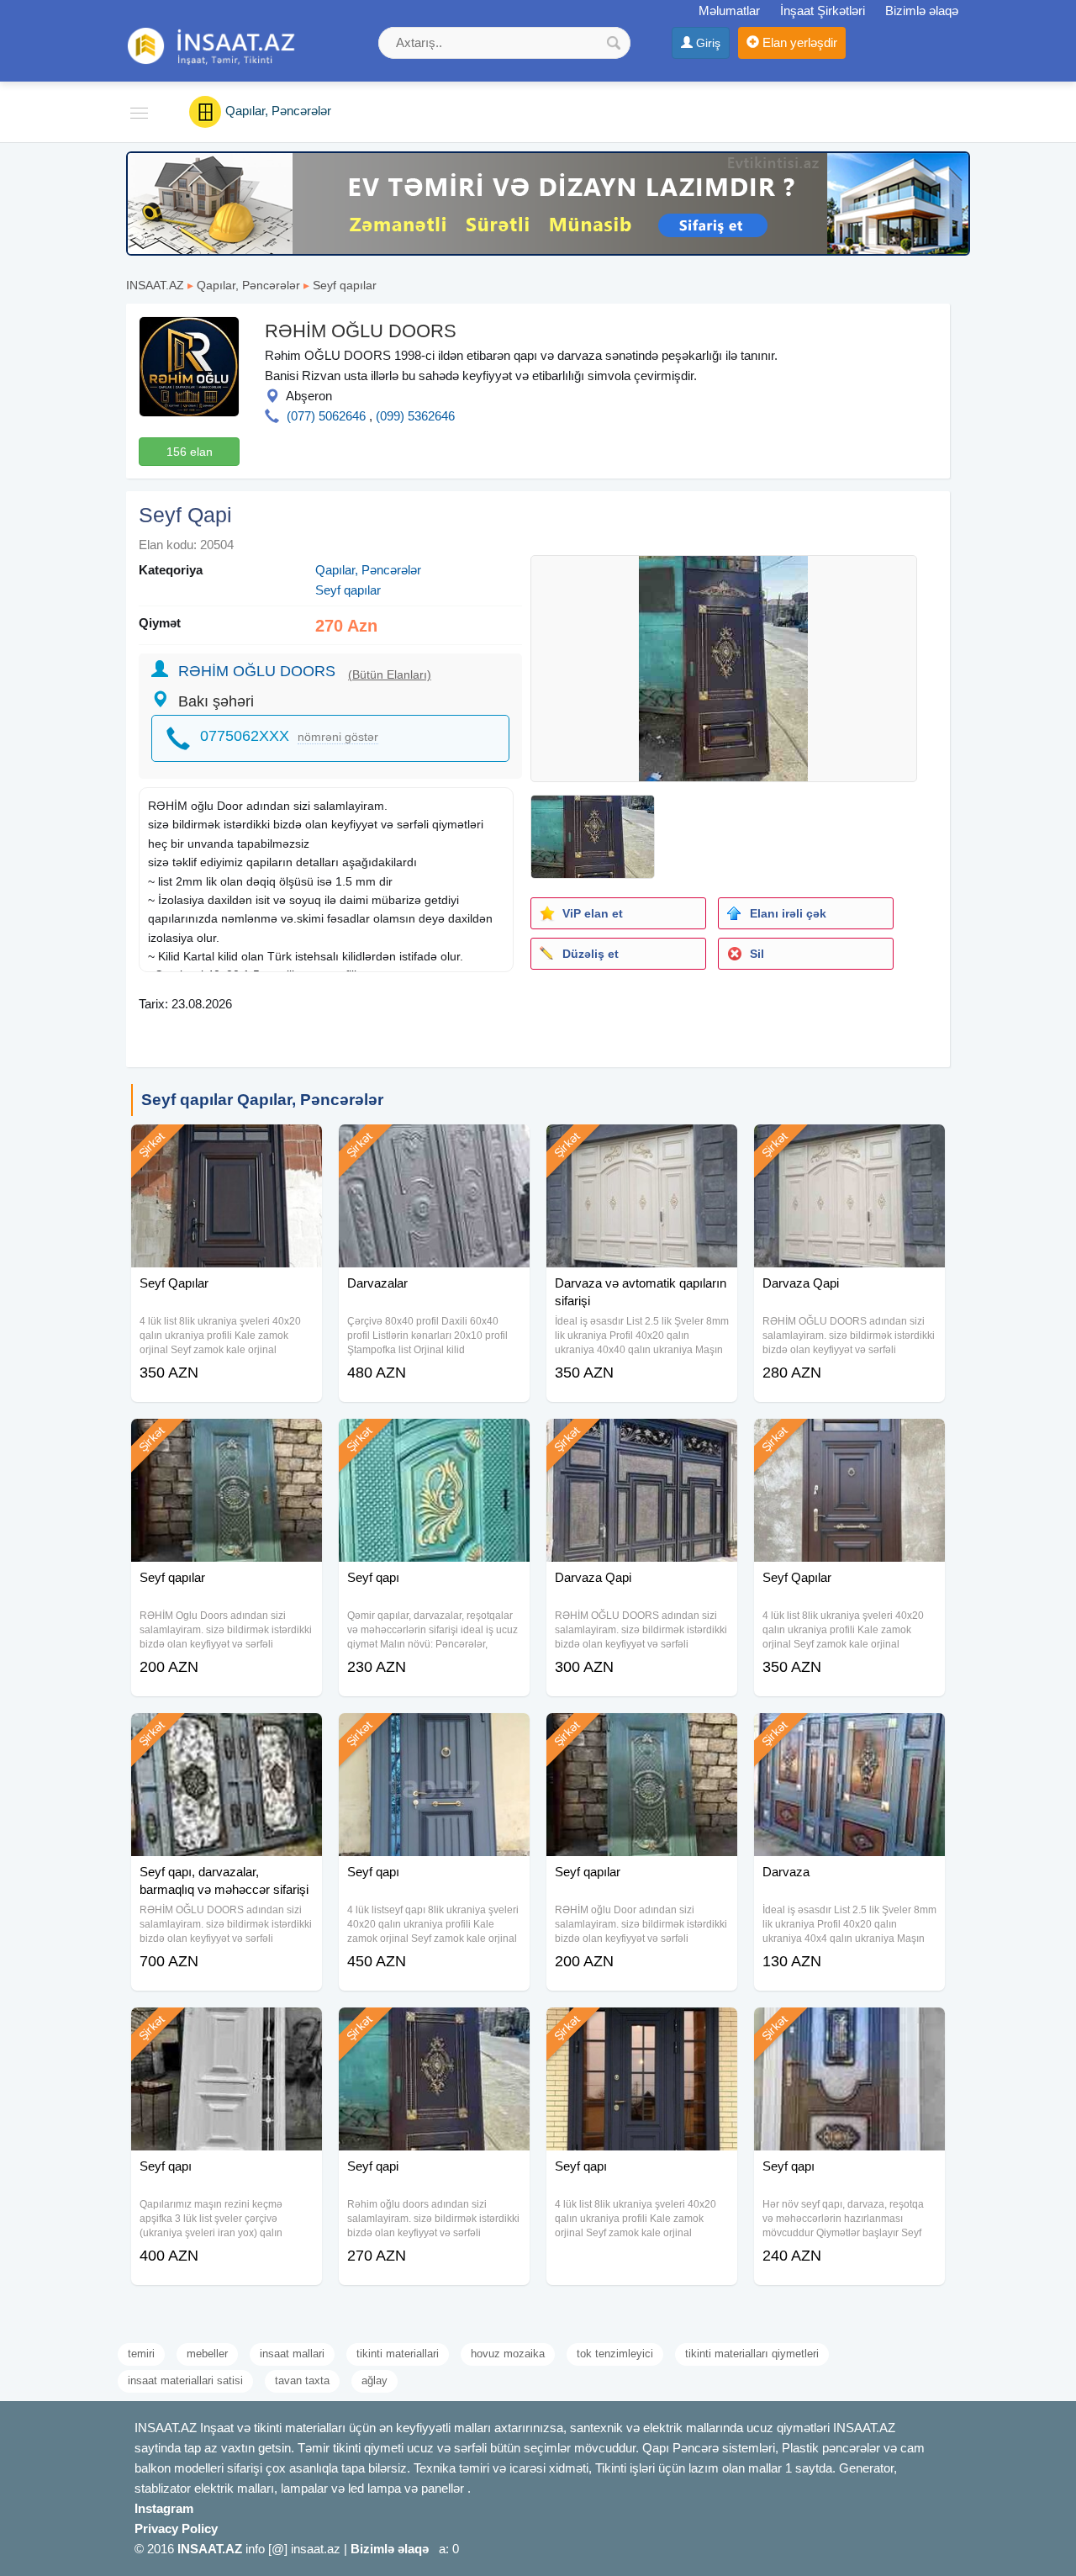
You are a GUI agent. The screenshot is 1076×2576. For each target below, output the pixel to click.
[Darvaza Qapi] (849, 1145)
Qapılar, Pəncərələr (248, 285)
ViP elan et (593, 913)
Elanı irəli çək (788, 913)
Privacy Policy (176, 2528)
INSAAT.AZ (155, 285)
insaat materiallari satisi (185, 2380)
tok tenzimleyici (615, 2354)
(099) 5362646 (415, 416)
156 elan (190, 452)
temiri (141, 2354)
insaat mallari (292, 2354)
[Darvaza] (849, 1734)
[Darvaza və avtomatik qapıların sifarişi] (642, 1145)
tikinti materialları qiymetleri (752, 2354)
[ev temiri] (548, 202)
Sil (757, 954)
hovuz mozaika (508, 2354)
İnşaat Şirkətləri (823, 11)
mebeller (207, 2354)
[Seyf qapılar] (227, 1440)
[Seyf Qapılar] (227, 1145)
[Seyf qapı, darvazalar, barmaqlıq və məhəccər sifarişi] (227, 1734)
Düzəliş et (591, 954)
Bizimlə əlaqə (922, 11)
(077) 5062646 (326, 416)
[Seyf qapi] (434, 2029)
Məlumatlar (729, 11)
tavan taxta (302, 2380)
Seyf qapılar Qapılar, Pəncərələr (262, 1100)
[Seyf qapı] (434, 1440)
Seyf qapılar (345, 285)
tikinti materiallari (398, 2354)
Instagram (164, 2508)
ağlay (374, 2380)
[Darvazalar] (434, 1145)
